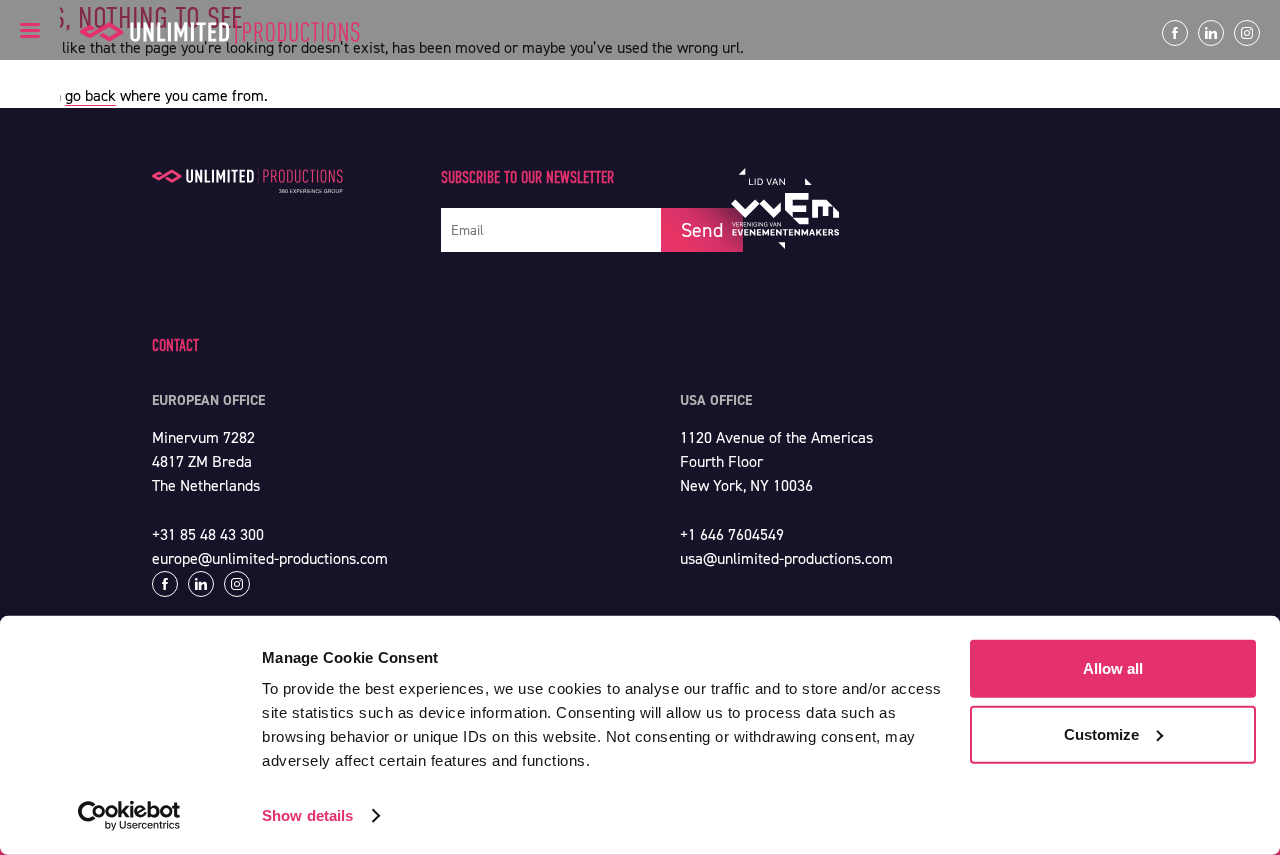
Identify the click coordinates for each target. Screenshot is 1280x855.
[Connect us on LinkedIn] (1211, 33)
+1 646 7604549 (732, 534)
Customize (1101, 733)
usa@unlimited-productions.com (786, 558)
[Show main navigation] (30, 30)
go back (90, 95)
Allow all (1113, 668)
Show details (307, 815)
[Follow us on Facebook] (1175, 33)
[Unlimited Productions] (220, 32)
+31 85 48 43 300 (208, 534)
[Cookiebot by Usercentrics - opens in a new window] (129, 816)
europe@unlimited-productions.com (270, 558)
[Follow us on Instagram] (1247, 33)
